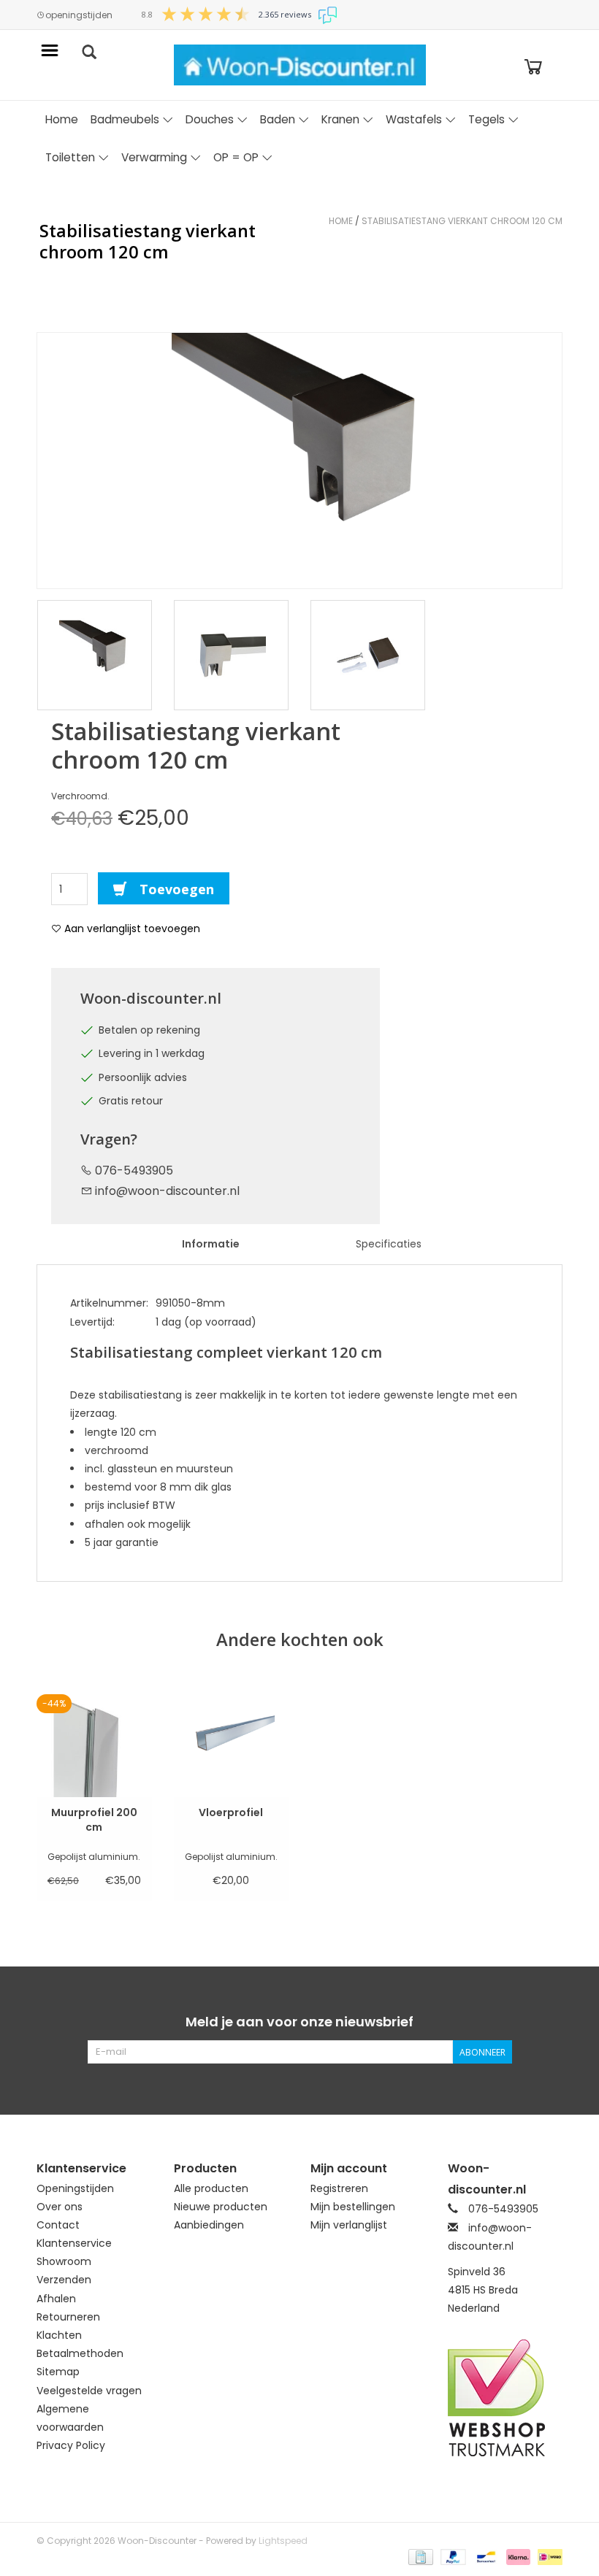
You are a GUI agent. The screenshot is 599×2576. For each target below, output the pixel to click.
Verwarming (154, 157)
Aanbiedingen (209, 2225)
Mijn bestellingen (353, 2207)
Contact (58, 2225)
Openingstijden (75, 2188)
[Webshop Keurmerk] (505, 2398)
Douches (210, 119)
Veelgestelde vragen (89, 2391)
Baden (278, 119)
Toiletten (70, 157)
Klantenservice (74, 2243)
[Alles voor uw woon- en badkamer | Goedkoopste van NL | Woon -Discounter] (300, 65)
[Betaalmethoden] (419, 2556)
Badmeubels (125, 119)
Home (62, 119)
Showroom (64, 2261)
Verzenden (64, 2280)
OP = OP (236, 157)
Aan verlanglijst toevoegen (131, 928)
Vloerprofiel (231, 1812)
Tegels (487, 119)
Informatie (211, 1244)
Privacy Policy (71, 2445)
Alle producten (211, 2188)
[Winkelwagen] (533, 65)
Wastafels (414, 119)
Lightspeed (283, 2541)
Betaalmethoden (80, 2353)
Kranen (340, 119)
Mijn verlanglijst (349, 2225)
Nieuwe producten (221, 2207)
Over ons (60, 2207)
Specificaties (389, 1244)
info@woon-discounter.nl (167, 1191)
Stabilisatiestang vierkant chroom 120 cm (462, 221)
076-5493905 (133, 1170)
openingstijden (79, 15)
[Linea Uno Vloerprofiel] (232, 1737)
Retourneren (68, 2317)
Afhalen (56, 2299)
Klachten (59, 2335)
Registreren (339, 2188)
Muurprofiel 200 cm (94, 1820)
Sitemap (58, 2372)
